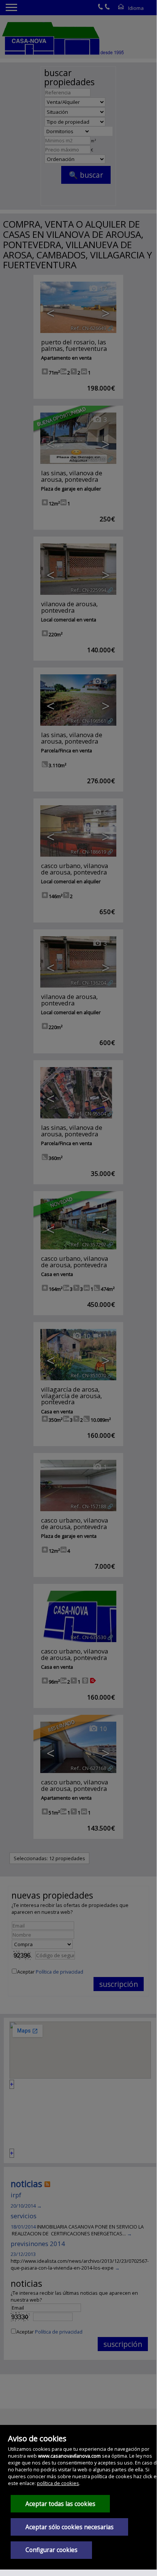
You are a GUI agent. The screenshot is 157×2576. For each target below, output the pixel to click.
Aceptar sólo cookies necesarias (70, 2527)
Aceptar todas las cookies (60, 2504)
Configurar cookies (52, 2550)
